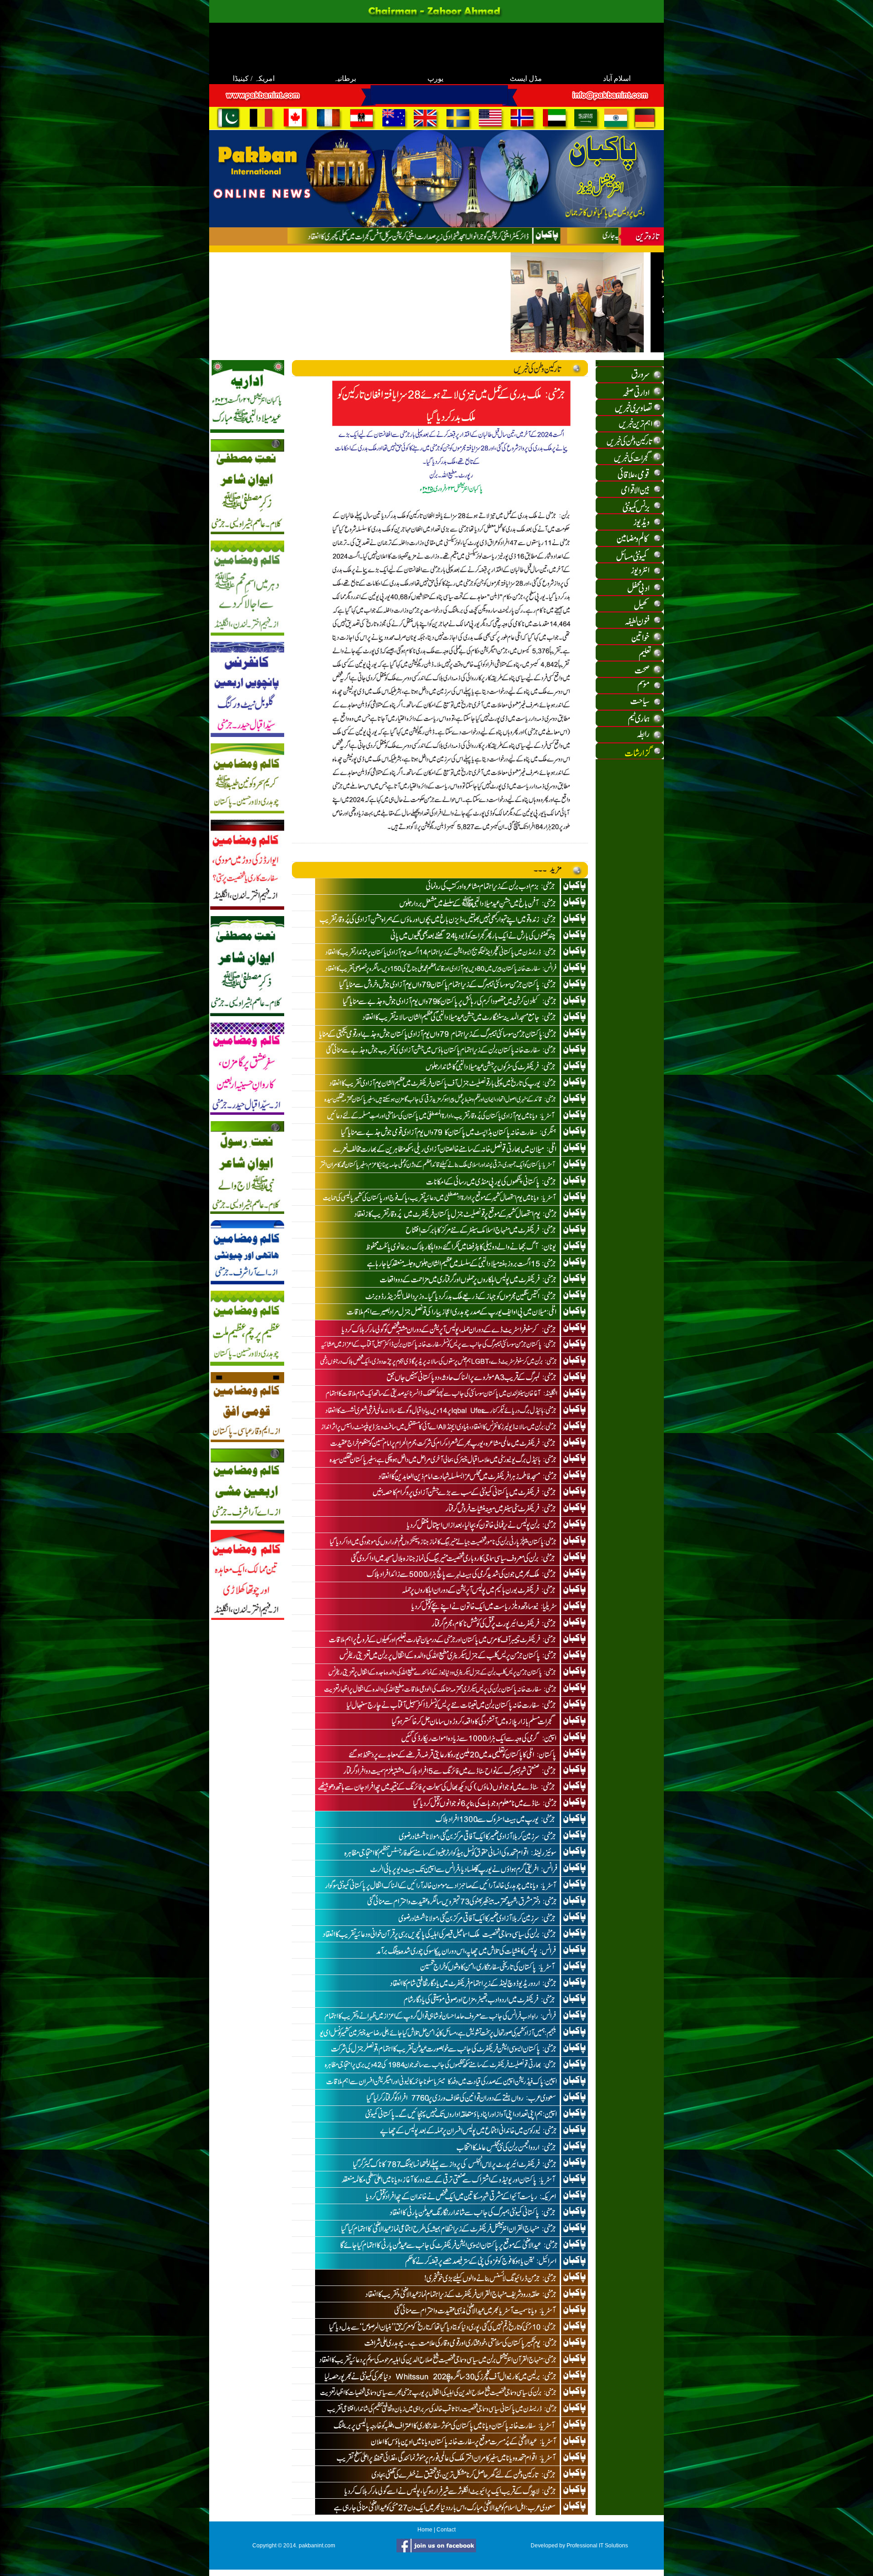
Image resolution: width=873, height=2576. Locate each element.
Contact (446, 2530)
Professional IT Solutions (597, 2546)
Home (425, 2530)
